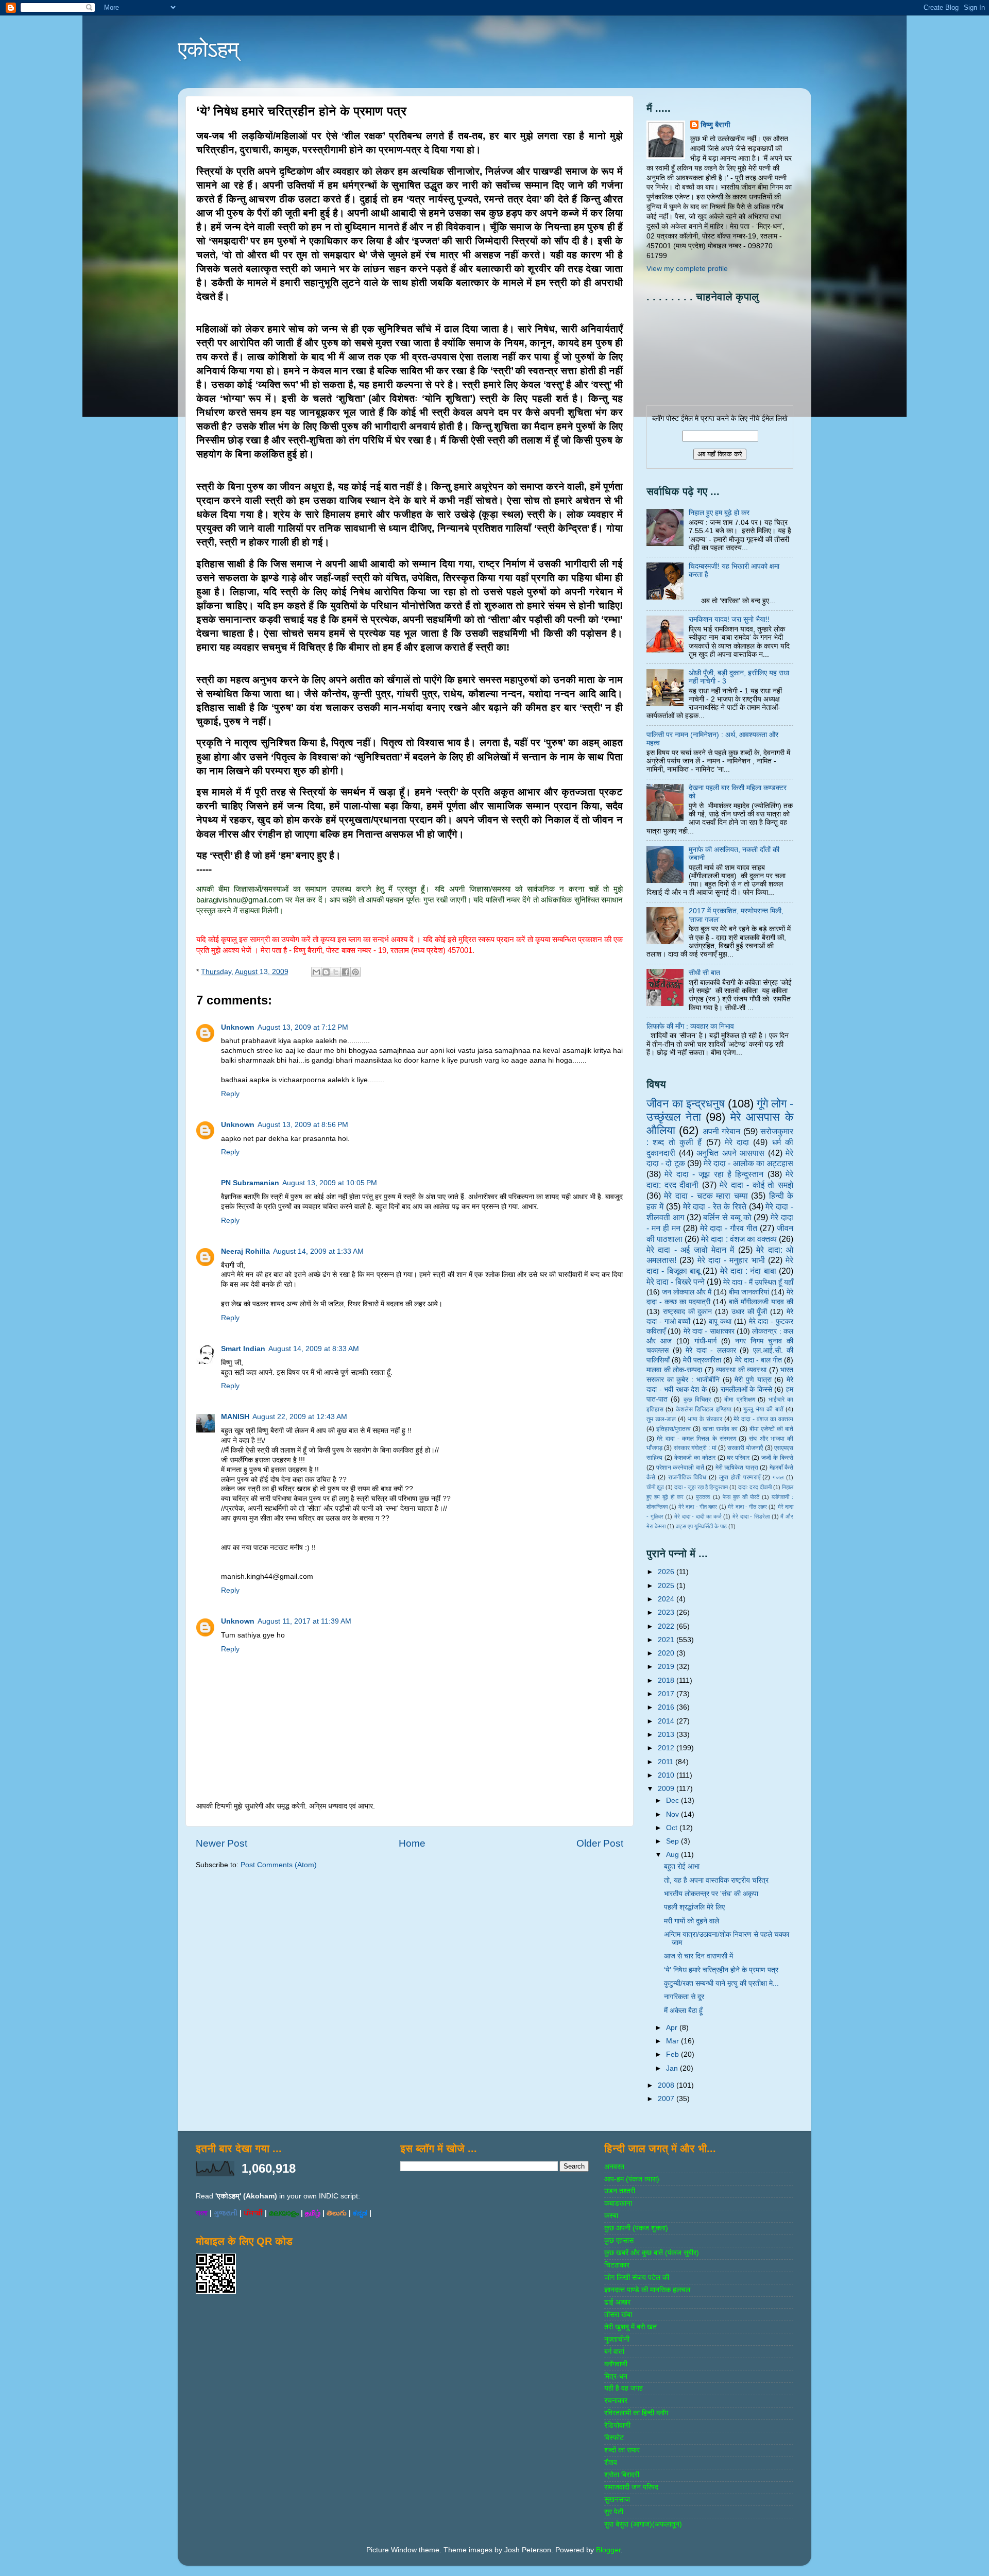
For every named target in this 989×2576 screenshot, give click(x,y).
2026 (667, 1572)
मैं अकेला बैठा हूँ (683, 2011)
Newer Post (221, 1843)
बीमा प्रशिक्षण (739, 1400)
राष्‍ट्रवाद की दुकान (688, 1312)
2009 (667, 1789)
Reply (230, 1094)
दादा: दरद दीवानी (755, 1487)
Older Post (600, 1843)
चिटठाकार (617, 2265)
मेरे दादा (737, 1142)
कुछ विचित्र (697, 1400)
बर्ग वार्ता (614, 2352)
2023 (667, 1613)
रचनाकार (616, 2401)
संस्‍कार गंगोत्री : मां (695, 1448)
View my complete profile (687, 269)
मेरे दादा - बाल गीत (758, 1360)
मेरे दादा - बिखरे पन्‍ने (676, 1282)
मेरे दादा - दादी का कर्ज (698, 1516)
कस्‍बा (611, 2216)
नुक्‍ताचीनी (617, 2339)
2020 (667, 1653)
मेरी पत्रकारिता (702, 1360)
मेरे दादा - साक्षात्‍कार (709, 1331)
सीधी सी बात (704, 973)
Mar (673, 2041)
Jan (673, 2068)
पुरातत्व (703, 1497)
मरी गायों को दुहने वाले (692, 1921)
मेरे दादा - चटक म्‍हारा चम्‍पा (706, 1196)
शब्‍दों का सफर (622, 2450)
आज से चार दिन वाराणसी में (698, 1956)
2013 (667, 1735)
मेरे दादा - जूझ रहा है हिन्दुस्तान (714, 1174)
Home (412, 1843)
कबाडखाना (618, 2203)
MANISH (235, 1417)
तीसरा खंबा (618, 2315)
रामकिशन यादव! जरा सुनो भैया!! (729, 619)
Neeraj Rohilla (245, 1251)
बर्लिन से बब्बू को (727, 1217)
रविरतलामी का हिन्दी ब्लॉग (636, 2413)
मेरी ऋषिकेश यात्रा (737, 1468)
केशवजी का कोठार (695, 1458)
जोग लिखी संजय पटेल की (637, 2278)
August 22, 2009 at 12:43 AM (300, 1417)
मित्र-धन (616, 2376)
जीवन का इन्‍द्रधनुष (686, 1104)
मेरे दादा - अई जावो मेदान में (690, 1250)
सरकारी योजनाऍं (745, 1448)
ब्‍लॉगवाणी (616, 2364)
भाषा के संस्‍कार (705, 1419)
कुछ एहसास (619, 2240)
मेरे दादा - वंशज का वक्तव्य (763, 1419)
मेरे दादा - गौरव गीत (729, 1228)
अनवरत (614, 2167)
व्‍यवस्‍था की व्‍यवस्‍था (741, 1370)
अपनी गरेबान (721, 1131)
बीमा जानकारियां (749, 1292)
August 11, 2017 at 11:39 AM (304, 1621)
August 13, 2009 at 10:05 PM (330, 1183)
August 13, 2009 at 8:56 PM (303, 1125)
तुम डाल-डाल (661, 1419)
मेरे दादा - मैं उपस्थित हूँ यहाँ (758, 1282)
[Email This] (316, 972)
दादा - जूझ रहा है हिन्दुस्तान (701, 1487)
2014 (667, 1721)
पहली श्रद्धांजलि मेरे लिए (694, 1907)
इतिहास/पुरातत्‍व (673, 1429)
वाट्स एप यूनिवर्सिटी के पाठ (701, 1526)
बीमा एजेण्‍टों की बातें (771, 1429)
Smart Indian (243, 1349)
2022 (667, 1626)
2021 (667, 1640)
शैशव (611, 2462)
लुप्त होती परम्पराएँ (740, 1477)
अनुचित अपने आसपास (730, 1153)
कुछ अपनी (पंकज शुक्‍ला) (636, 2228)
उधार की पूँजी (749, 1312)
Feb (673, 2054)
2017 (667, 1694)
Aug (673, 1855)
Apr (673, 2028)
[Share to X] (336, 972)
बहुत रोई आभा (682, 1866)
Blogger (608, 2550)
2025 (667, 1586)
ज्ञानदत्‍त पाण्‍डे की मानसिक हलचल (647, 2290)
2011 (667, 1762)
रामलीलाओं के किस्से (746, 1389)
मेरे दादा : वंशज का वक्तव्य (739, 1239)
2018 (667, 1681)
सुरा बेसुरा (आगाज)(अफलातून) (643, 2524)
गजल (778, 1477)
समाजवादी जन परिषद (631, 2487)
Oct (673, 1828)
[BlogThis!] (326, 972)
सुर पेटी (614, 2512)
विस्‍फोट (614, 2438)
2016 (667, 1707)
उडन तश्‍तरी (620, 2191)
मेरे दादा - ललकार (711, 1350)
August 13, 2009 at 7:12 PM (303, 1027)
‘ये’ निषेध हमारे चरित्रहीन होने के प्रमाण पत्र (721, 1970)
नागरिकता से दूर (684, 1997)
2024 (667, 1599)
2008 (667, 2085)
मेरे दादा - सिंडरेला (751, 1516)
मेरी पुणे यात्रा (753, 1380)
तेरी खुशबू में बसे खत (630, 2327)
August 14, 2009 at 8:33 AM (314, 1349)
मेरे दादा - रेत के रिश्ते (715, 1206)
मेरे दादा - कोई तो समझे (756, 1185)
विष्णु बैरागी (715, 125)
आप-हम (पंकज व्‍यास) (632, 2179)
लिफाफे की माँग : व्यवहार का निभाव (690, 1026)
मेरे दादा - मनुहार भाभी (731, 1260)
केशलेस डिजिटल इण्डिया (704, 1409)
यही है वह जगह (624, 2388)
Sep (673, 1841)
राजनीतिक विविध (687, 1477)
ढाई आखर (617, 2302)
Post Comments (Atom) (279, 1865)
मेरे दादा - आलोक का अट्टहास (748, 1163)
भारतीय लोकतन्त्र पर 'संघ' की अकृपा (711, 1894)
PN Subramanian (250, 1183)
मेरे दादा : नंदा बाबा (748, 1271)
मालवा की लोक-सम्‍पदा (674, 1370)
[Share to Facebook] (346, 972)
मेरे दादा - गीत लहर (747, 1507)
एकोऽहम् (208, 49)
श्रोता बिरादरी (622, 2475)
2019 (667, 1667)
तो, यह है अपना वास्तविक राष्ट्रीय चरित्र (716, 1880)
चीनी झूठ (655, 1487)
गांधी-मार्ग (705, 1341)
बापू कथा (720, 1321)
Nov (673, 1814)
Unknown (238, 1027)
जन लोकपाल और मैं (687, 1292)
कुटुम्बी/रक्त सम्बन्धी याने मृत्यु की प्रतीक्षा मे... (721, 1983)
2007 (667, 2099)
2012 (667, 1748)
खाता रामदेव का (720, 1429)
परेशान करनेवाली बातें (680, 1468)
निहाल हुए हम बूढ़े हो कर (719, 513)
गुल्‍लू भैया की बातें (763, 1409)
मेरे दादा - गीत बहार (698, 1507)
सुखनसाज (617, 2500)
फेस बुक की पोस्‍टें (741, 1497)
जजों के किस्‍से (777, 1458)
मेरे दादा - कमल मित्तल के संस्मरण (696, 1439)
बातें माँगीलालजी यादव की (761, 1302)
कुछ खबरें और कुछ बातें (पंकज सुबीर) (652, 2253)
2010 (667, 1775)
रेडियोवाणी (617, 2425)
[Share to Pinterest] (355, 972)
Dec (673, 1801)
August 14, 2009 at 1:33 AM (318, 1251)
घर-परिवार (738, 1458)
